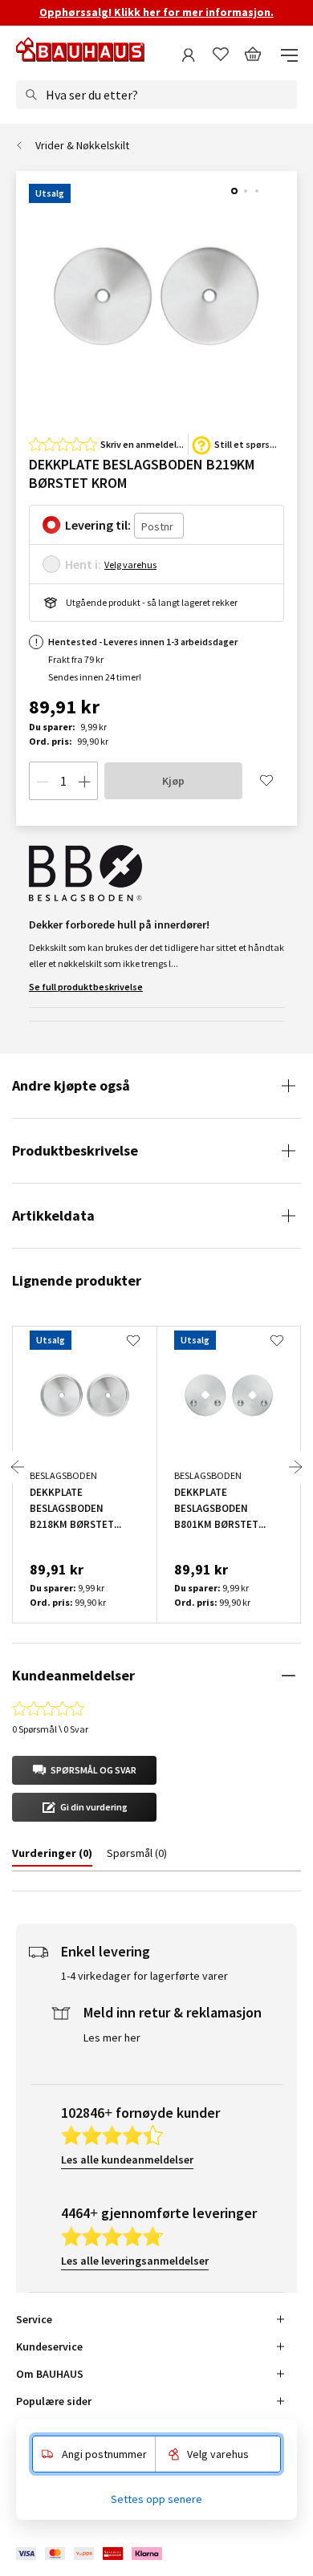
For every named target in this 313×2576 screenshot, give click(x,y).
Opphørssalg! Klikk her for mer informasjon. (156, 12)
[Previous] (18, 1467)
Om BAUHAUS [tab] (50, 2374)
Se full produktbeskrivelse (86, 987)
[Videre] (295, 1467)
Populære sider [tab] (54, 2401)
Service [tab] (34, 2319)
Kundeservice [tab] (49, 2346)
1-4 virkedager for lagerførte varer (144, 1976)
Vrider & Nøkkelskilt (82, 145)
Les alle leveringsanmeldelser (135, 2261)
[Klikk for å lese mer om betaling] (90, 2554)
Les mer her (112, 2038)
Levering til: (98, 525)
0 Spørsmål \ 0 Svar (50, 1729)
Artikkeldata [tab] (53, 1215)
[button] (84, 1770)
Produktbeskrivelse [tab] (75, 1150)
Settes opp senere (156, 2499)
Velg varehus (130, 565)
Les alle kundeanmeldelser (127, 2160)
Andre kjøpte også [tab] (71, 1085)
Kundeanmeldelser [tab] (73, 1675)
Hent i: (83, 564)
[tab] (52, 1856)
